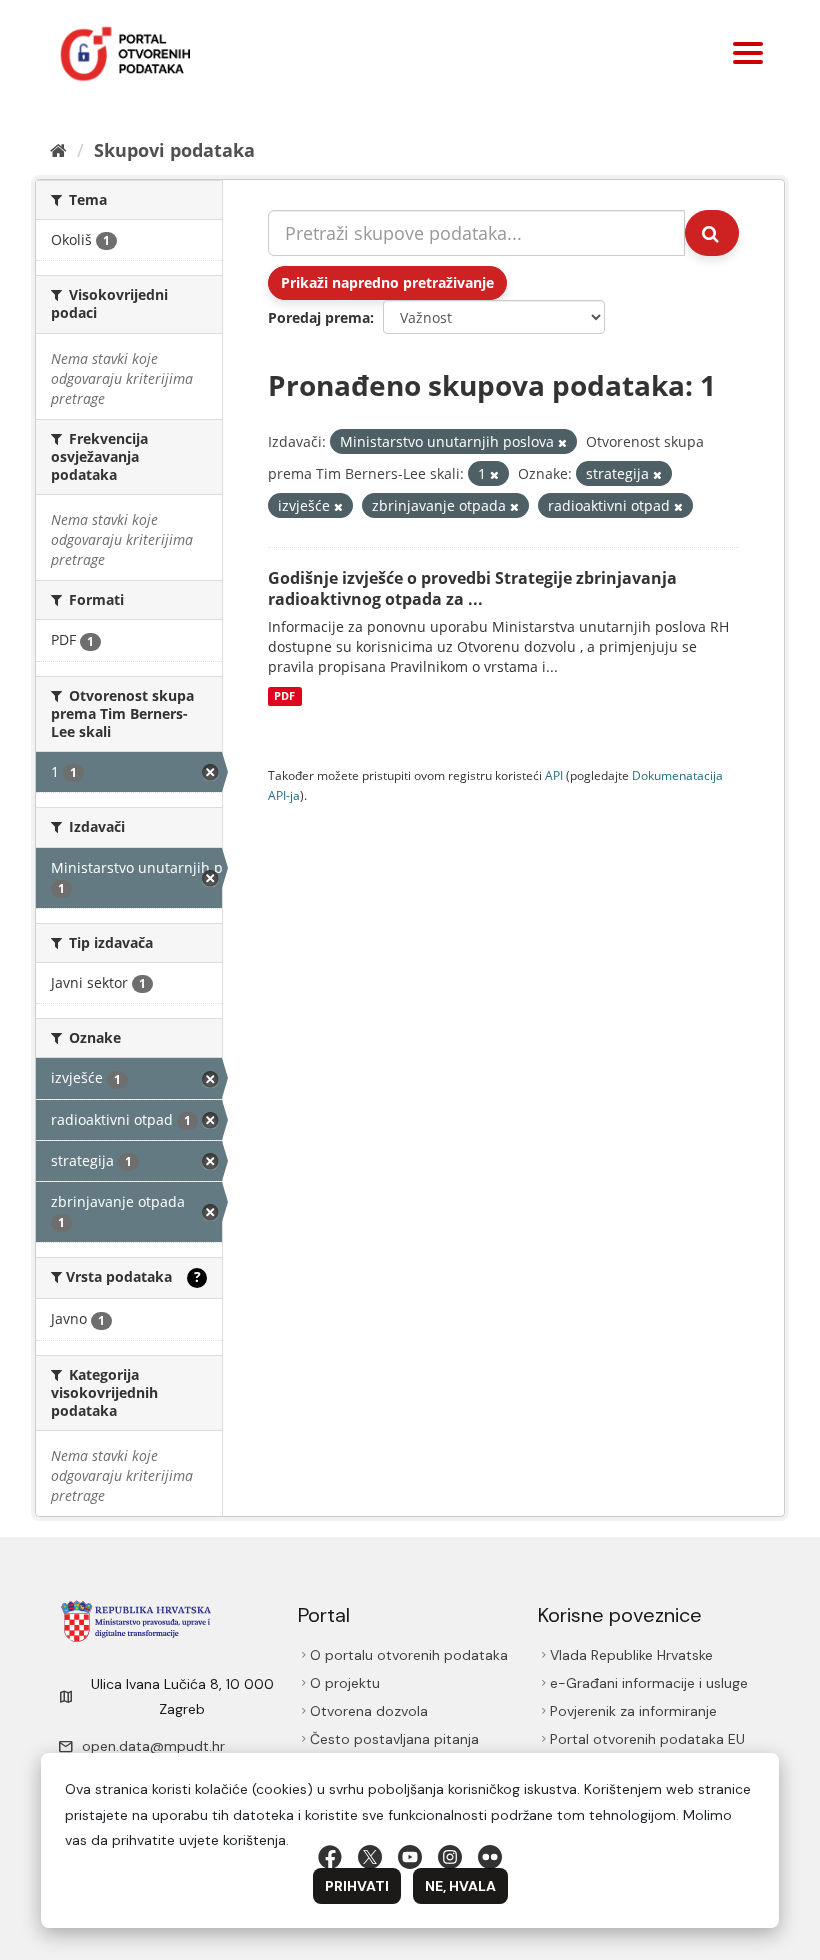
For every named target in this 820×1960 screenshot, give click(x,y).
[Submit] (712, 233)
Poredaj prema (319, 317)
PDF (284, 696)
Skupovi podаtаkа (174, 150)
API (554, 775)
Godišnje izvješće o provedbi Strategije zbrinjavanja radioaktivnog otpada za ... (472, 588)
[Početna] (58, 150)
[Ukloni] (562, 442)
